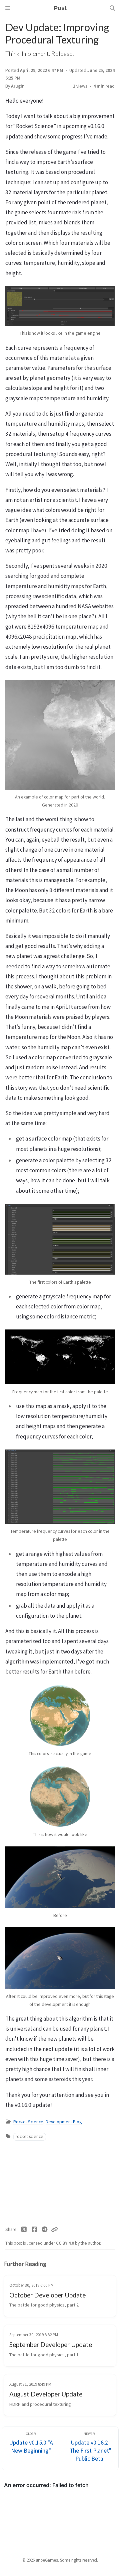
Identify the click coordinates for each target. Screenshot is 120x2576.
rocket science (29, 2136)
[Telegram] (44, 2230)
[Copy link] (54, 2230)
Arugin (18, 86)
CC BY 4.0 (65, 2243)
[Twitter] (24, 2230)
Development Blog (64, 2122)
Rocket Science (28, 2122)
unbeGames (47, 2560)
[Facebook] (34, 2230)
